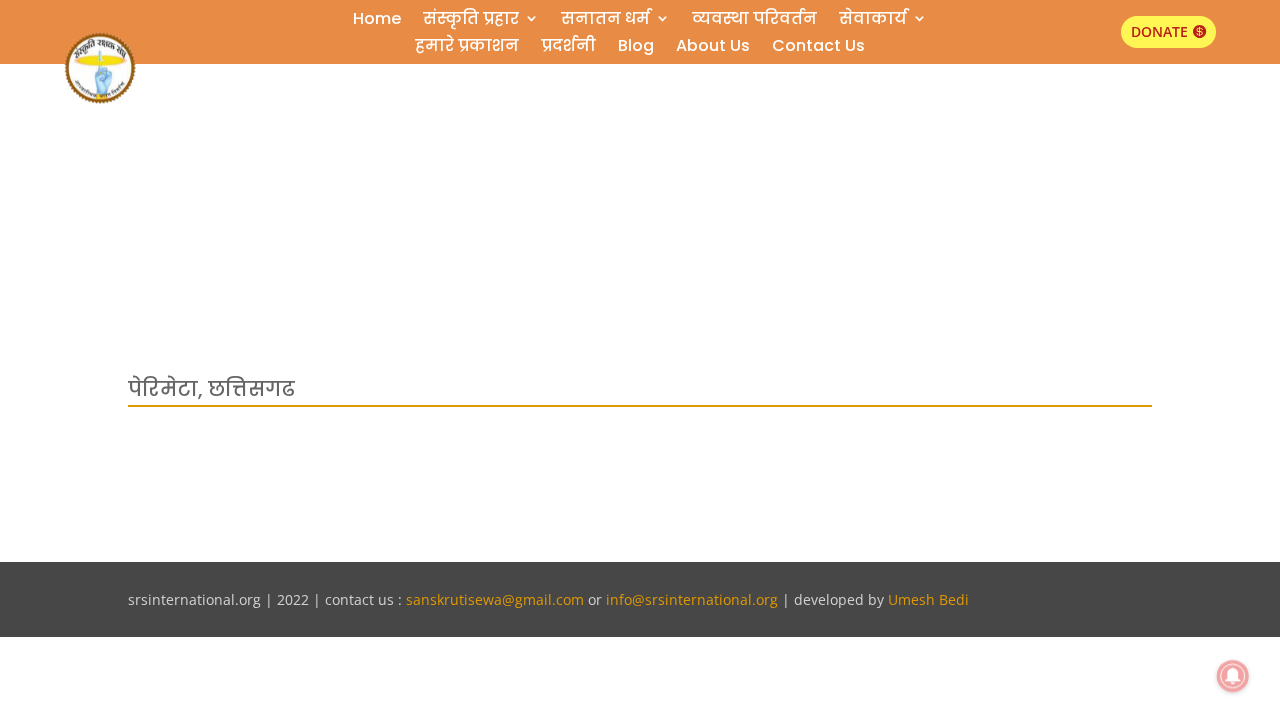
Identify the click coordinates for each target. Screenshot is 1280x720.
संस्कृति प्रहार (471, 21)
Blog (636, 48)
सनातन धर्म (605, 21)
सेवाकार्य (873, 21)
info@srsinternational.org (692, 599)
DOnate (1159, 31)
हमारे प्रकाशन (467, 48)
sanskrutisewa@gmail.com (495, 599)
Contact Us (818, 48)
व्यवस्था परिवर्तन (754, 21)
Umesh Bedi (928, 599)
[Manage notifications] (1233, 676)
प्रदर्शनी (568, 48)
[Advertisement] (640, 148)
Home (377, 21)
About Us (713, 48)
